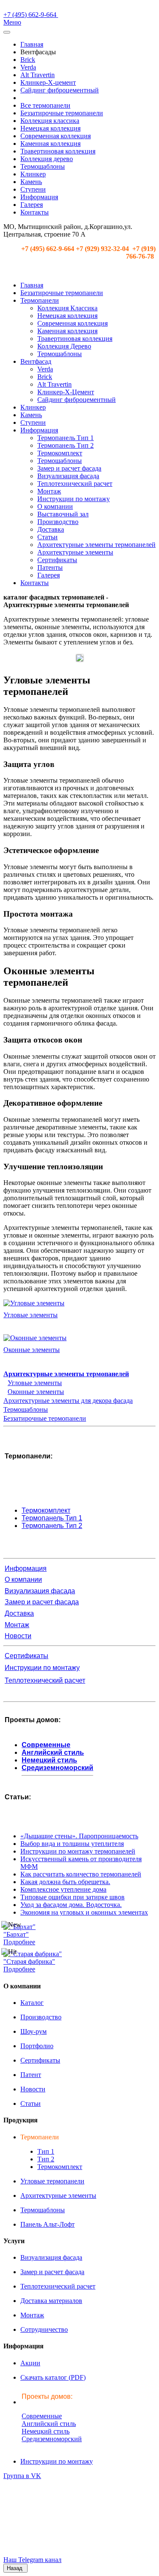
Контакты (35, 212)
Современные (46, 1745)
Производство (58, 522)
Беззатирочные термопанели (62, 113)
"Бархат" (16, 1934)
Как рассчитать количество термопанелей (81, 1874)
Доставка (51, 529)
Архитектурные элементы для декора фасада (68, 1401)
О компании (55, 506)
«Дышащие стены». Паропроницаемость (79, 1836)
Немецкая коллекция (50, 128)
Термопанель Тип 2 (66, 445)
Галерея (32, 205)
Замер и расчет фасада (69, 468)
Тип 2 (46, 2159)
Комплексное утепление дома (63, 1889)
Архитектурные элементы (75, 552)
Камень (31, 182)
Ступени (33, 189)
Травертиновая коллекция (58, 151)
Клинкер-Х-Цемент (66, 392)
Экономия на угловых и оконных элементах (84, 1912)
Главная (32, 44)
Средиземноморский (57, 1768)
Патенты (50, 567)
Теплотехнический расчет (75, 484)
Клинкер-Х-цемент (48, 82)
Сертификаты (57, 560)
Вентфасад (36, 361)
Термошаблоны (43, 166)
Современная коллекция (56, 136)
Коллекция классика (50, 121)
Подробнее (19, 1942)
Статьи (47, 537)
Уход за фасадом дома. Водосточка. (71, 1905)
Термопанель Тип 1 (66, 438)
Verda (28, 67)
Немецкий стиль (49, 1760)
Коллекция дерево (47, 159)
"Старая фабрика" (29, 1961)
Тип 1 (46, 2151)
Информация (39, 197)
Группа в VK (22, 2476)
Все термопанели (45, 105)
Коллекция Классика (67, 308)
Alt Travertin (38, 75)
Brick (28, 60)
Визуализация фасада (68, 476)
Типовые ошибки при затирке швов (73, 1897)
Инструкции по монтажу (74, 499)
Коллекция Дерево (64, 346)
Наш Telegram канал (32, 2560)
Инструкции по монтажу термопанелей (78, 1851)
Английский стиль (53, 1752)
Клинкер (33, 174)
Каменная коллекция (50, 144)
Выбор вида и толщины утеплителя (72, 1844)
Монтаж (49, 491)
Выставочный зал (63, 514)
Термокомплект (60, 453)
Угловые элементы (31, 1315)
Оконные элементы (32, 1350)
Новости (18, 1636)
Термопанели (40, 300)
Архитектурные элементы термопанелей (96, 545)
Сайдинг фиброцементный (60, 90)
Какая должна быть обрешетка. (65, 1882)
